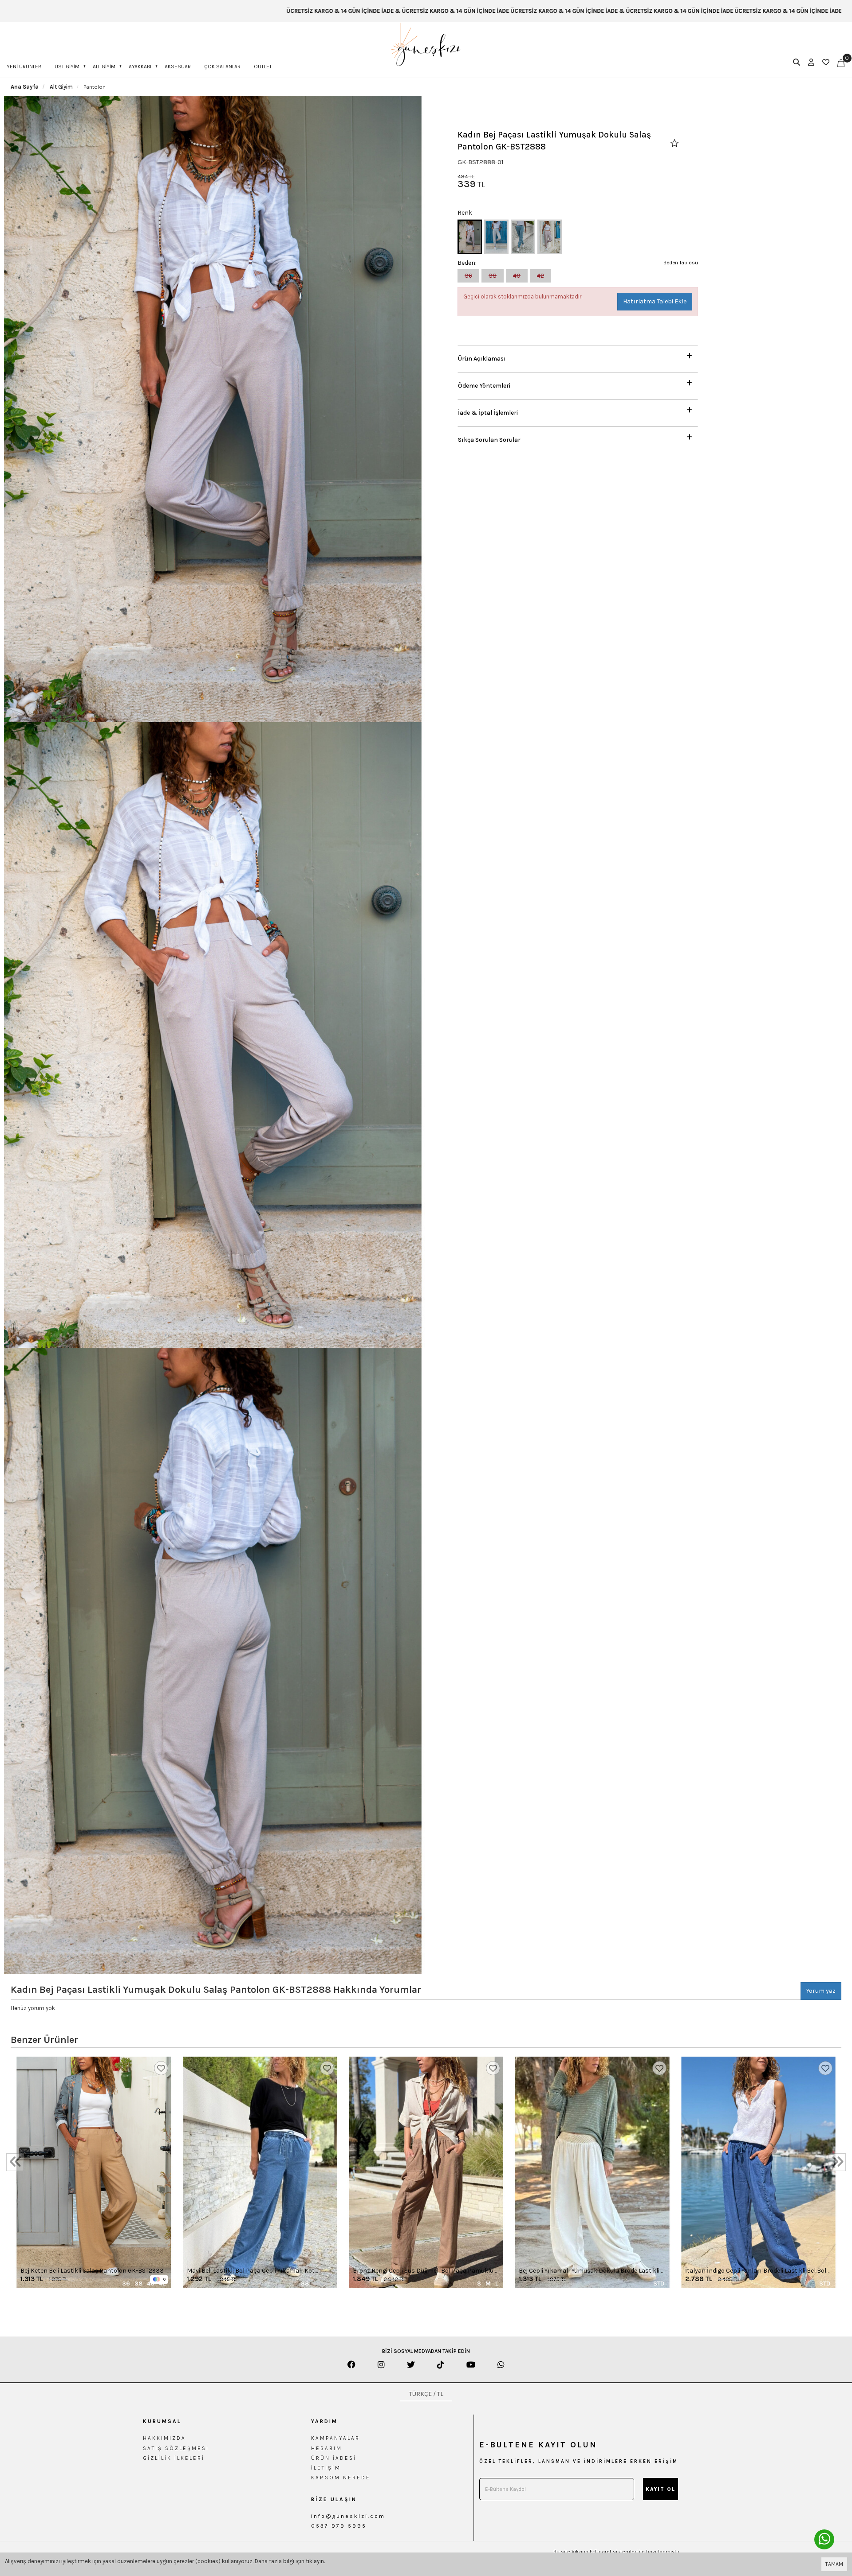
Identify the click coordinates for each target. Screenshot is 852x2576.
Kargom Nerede (341, 2478)
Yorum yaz (821, 1991)
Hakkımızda (164, 2438)
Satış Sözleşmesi (176, 2448)
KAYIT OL (661, 2489)
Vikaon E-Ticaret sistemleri (605, 2552)
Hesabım (327, 2448)
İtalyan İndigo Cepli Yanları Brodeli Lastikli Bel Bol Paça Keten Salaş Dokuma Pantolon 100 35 (756, 2271)
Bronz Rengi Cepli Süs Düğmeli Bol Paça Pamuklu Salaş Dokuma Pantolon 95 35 (423, 2271)
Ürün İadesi (334, 2458)
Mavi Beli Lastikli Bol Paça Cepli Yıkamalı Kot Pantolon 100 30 (251, 2271)
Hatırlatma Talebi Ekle (655, 301)
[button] (578, 356)
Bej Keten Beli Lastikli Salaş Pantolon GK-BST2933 (92, 2271)
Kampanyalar (335, 2438)
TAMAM (834, 2564)
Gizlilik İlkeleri (174, 2458)
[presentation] (15, 2162)
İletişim (326, 2468)
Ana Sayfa (25, 87)
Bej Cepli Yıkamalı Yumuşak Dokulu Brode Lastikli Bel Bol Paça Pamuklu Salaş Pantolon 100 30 (589, 2271)
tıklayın (315, 2561)
